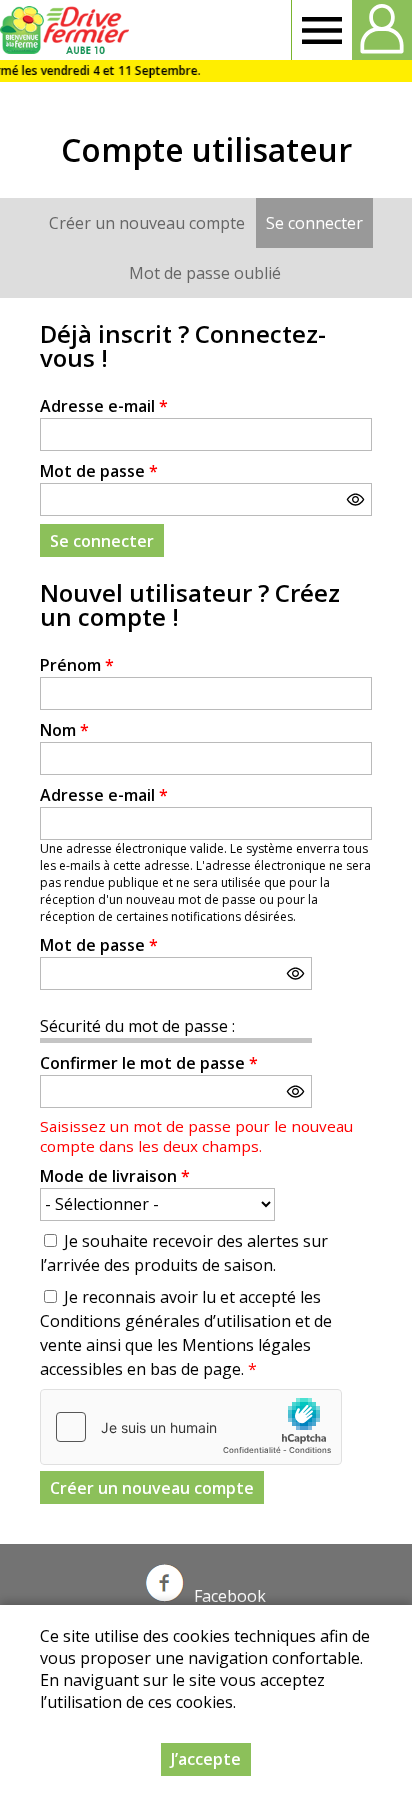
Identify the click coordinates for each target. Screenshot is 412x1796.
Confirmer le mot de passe (149, 1063)
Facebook (230, 1596)
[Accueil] (67, 30)
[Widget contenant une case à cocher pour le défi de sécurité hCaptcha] (191, 1427)
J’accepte (206, 1759)
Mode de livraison (115, 1176)
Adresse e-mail (104, 406)
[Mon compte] (382, 30)
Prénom (77, 665)
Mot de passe (99, 471)
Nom (64, 730)
